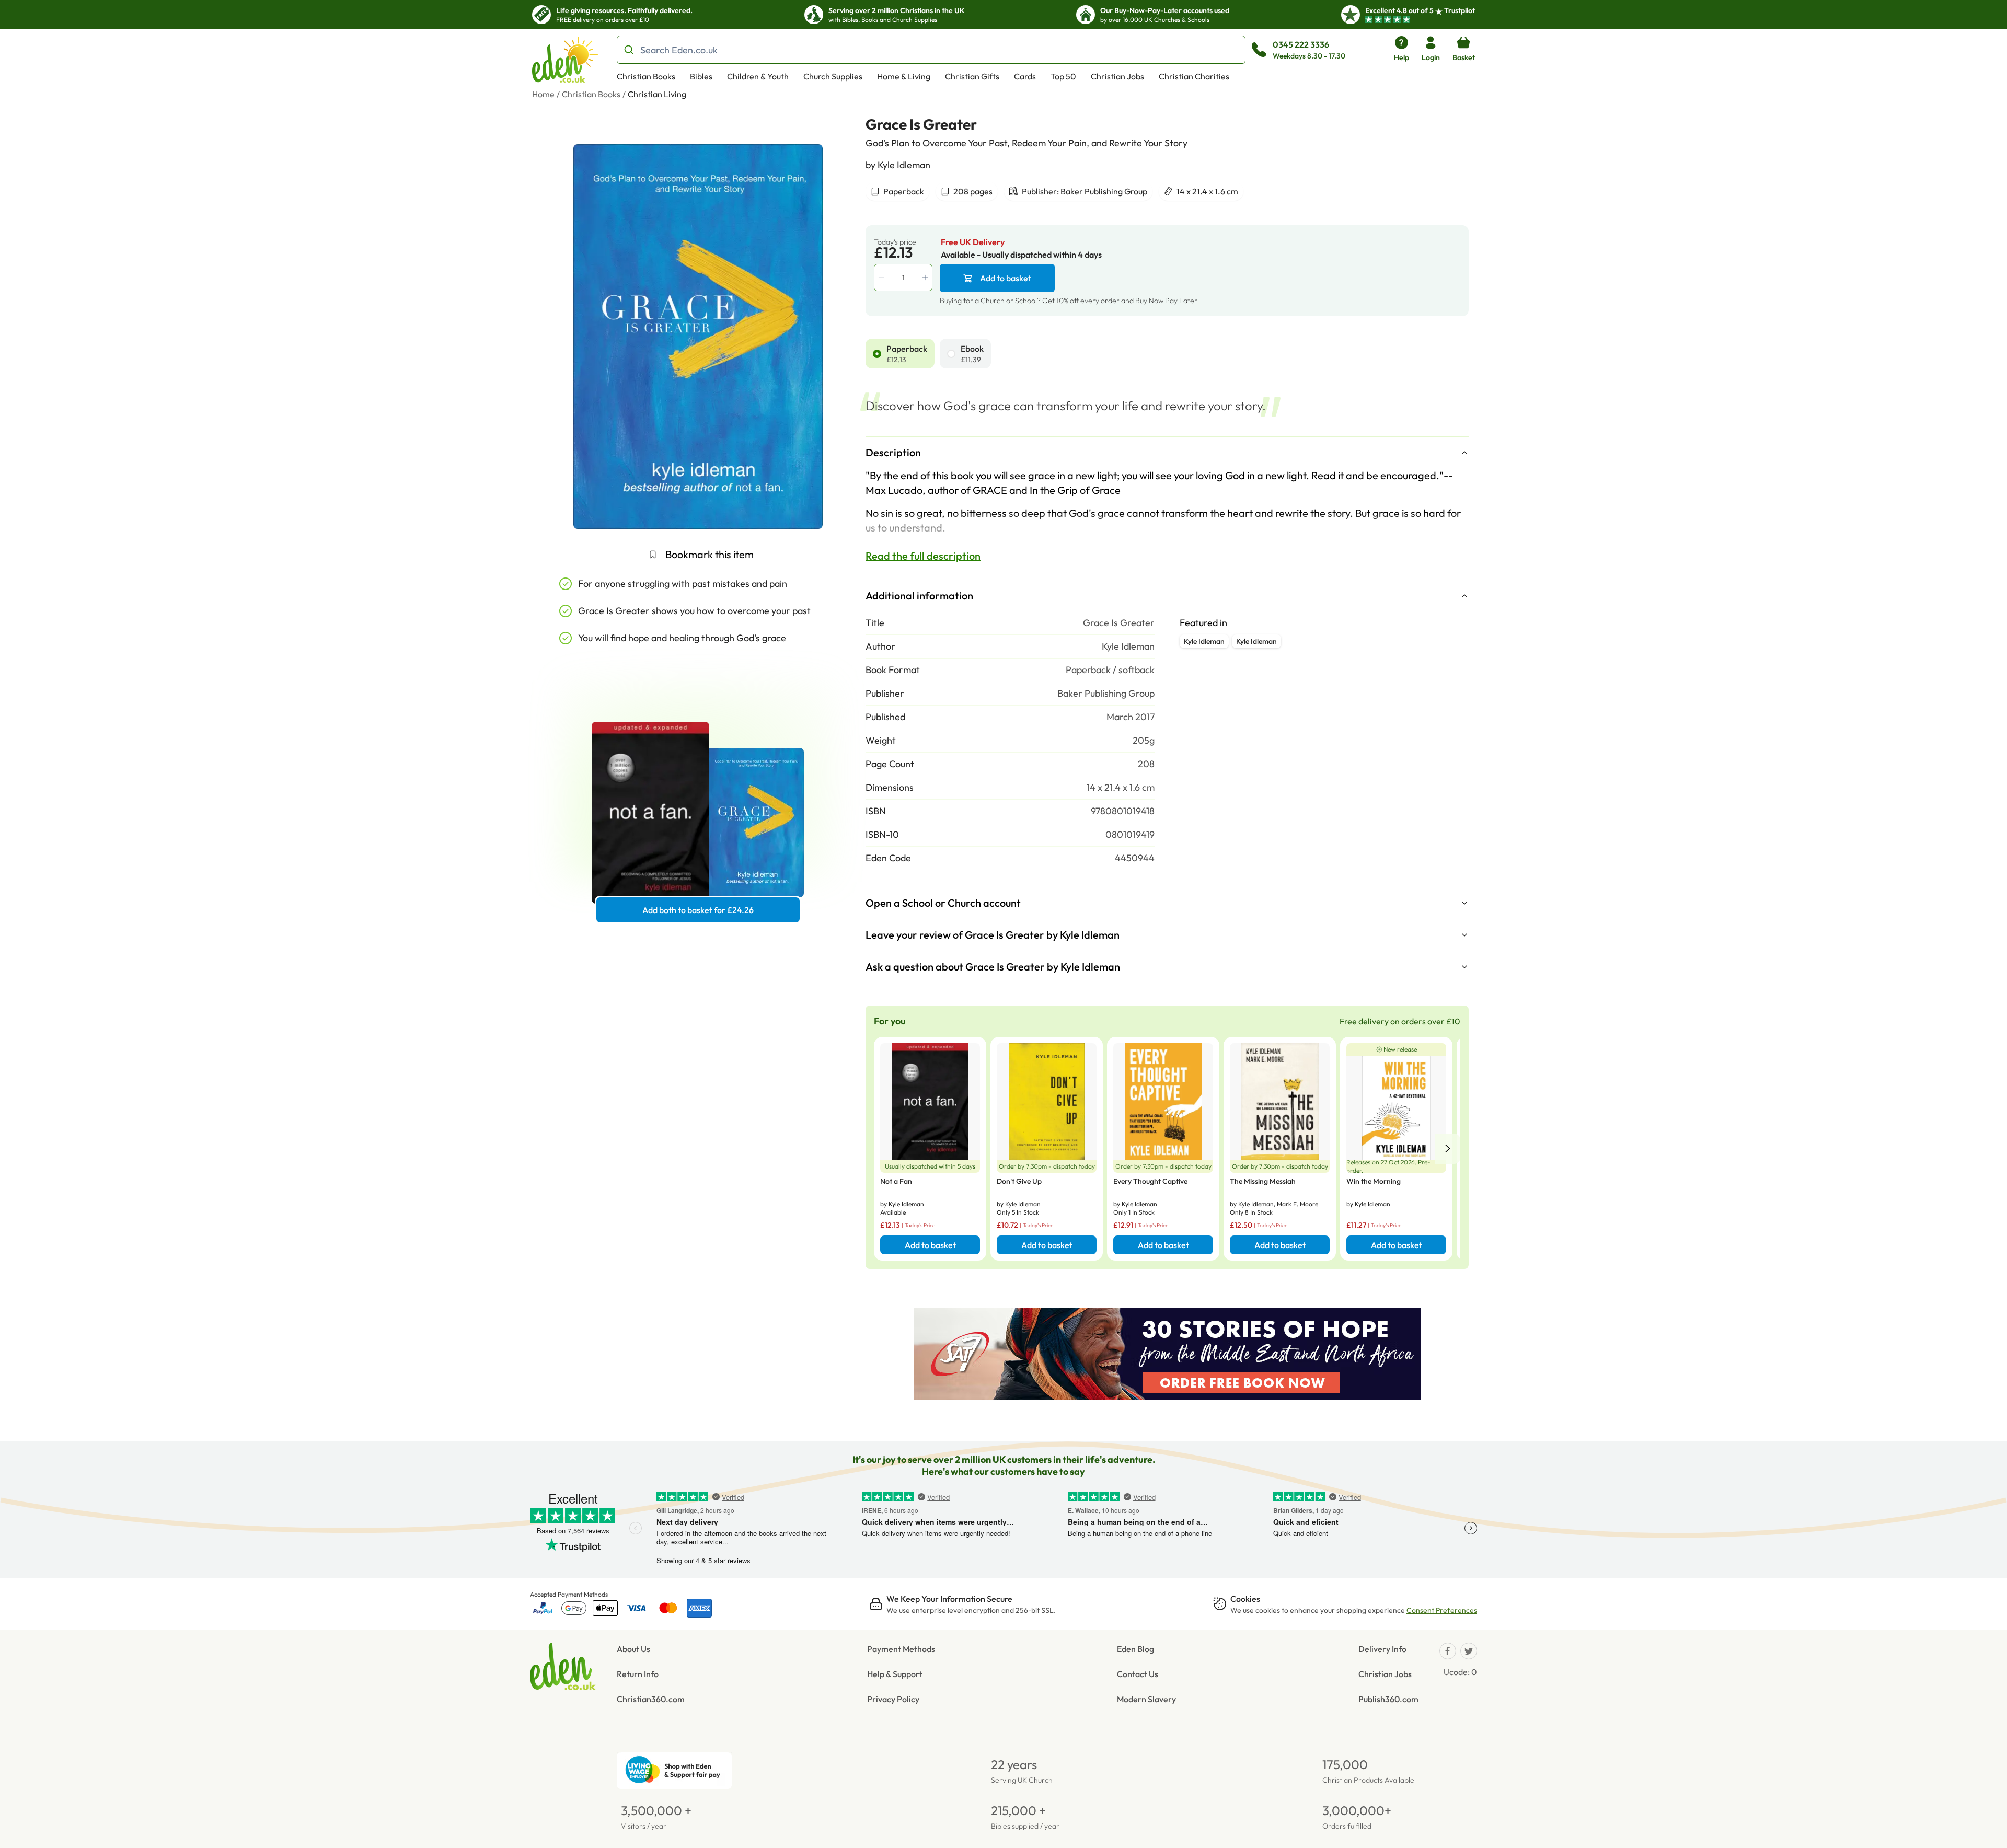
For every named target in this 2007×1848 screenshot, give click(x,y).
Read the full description (923, 556)
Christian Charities (1194, 76)
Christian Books (646, 76)
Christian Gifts (972, 76)
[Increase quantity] (926, 278)
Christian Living (657, 94)
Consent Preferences (1442, 1610)
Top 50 (1063, 76)
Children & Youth (758, 76)
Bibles (701, 76)
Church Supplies (833, 76)
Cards (1025, 76)
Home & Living (904, 76)
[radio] (877, 354)
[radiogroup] (1167, 354)
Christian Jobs (1117, 76)
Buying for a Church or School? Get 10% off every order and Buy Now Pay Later (1069, 301)
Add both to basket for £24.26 (698, 910)
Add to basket (1006, 278)
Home (543, 94)
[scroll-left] (1448, 1149)
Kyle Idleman (904, 165)
